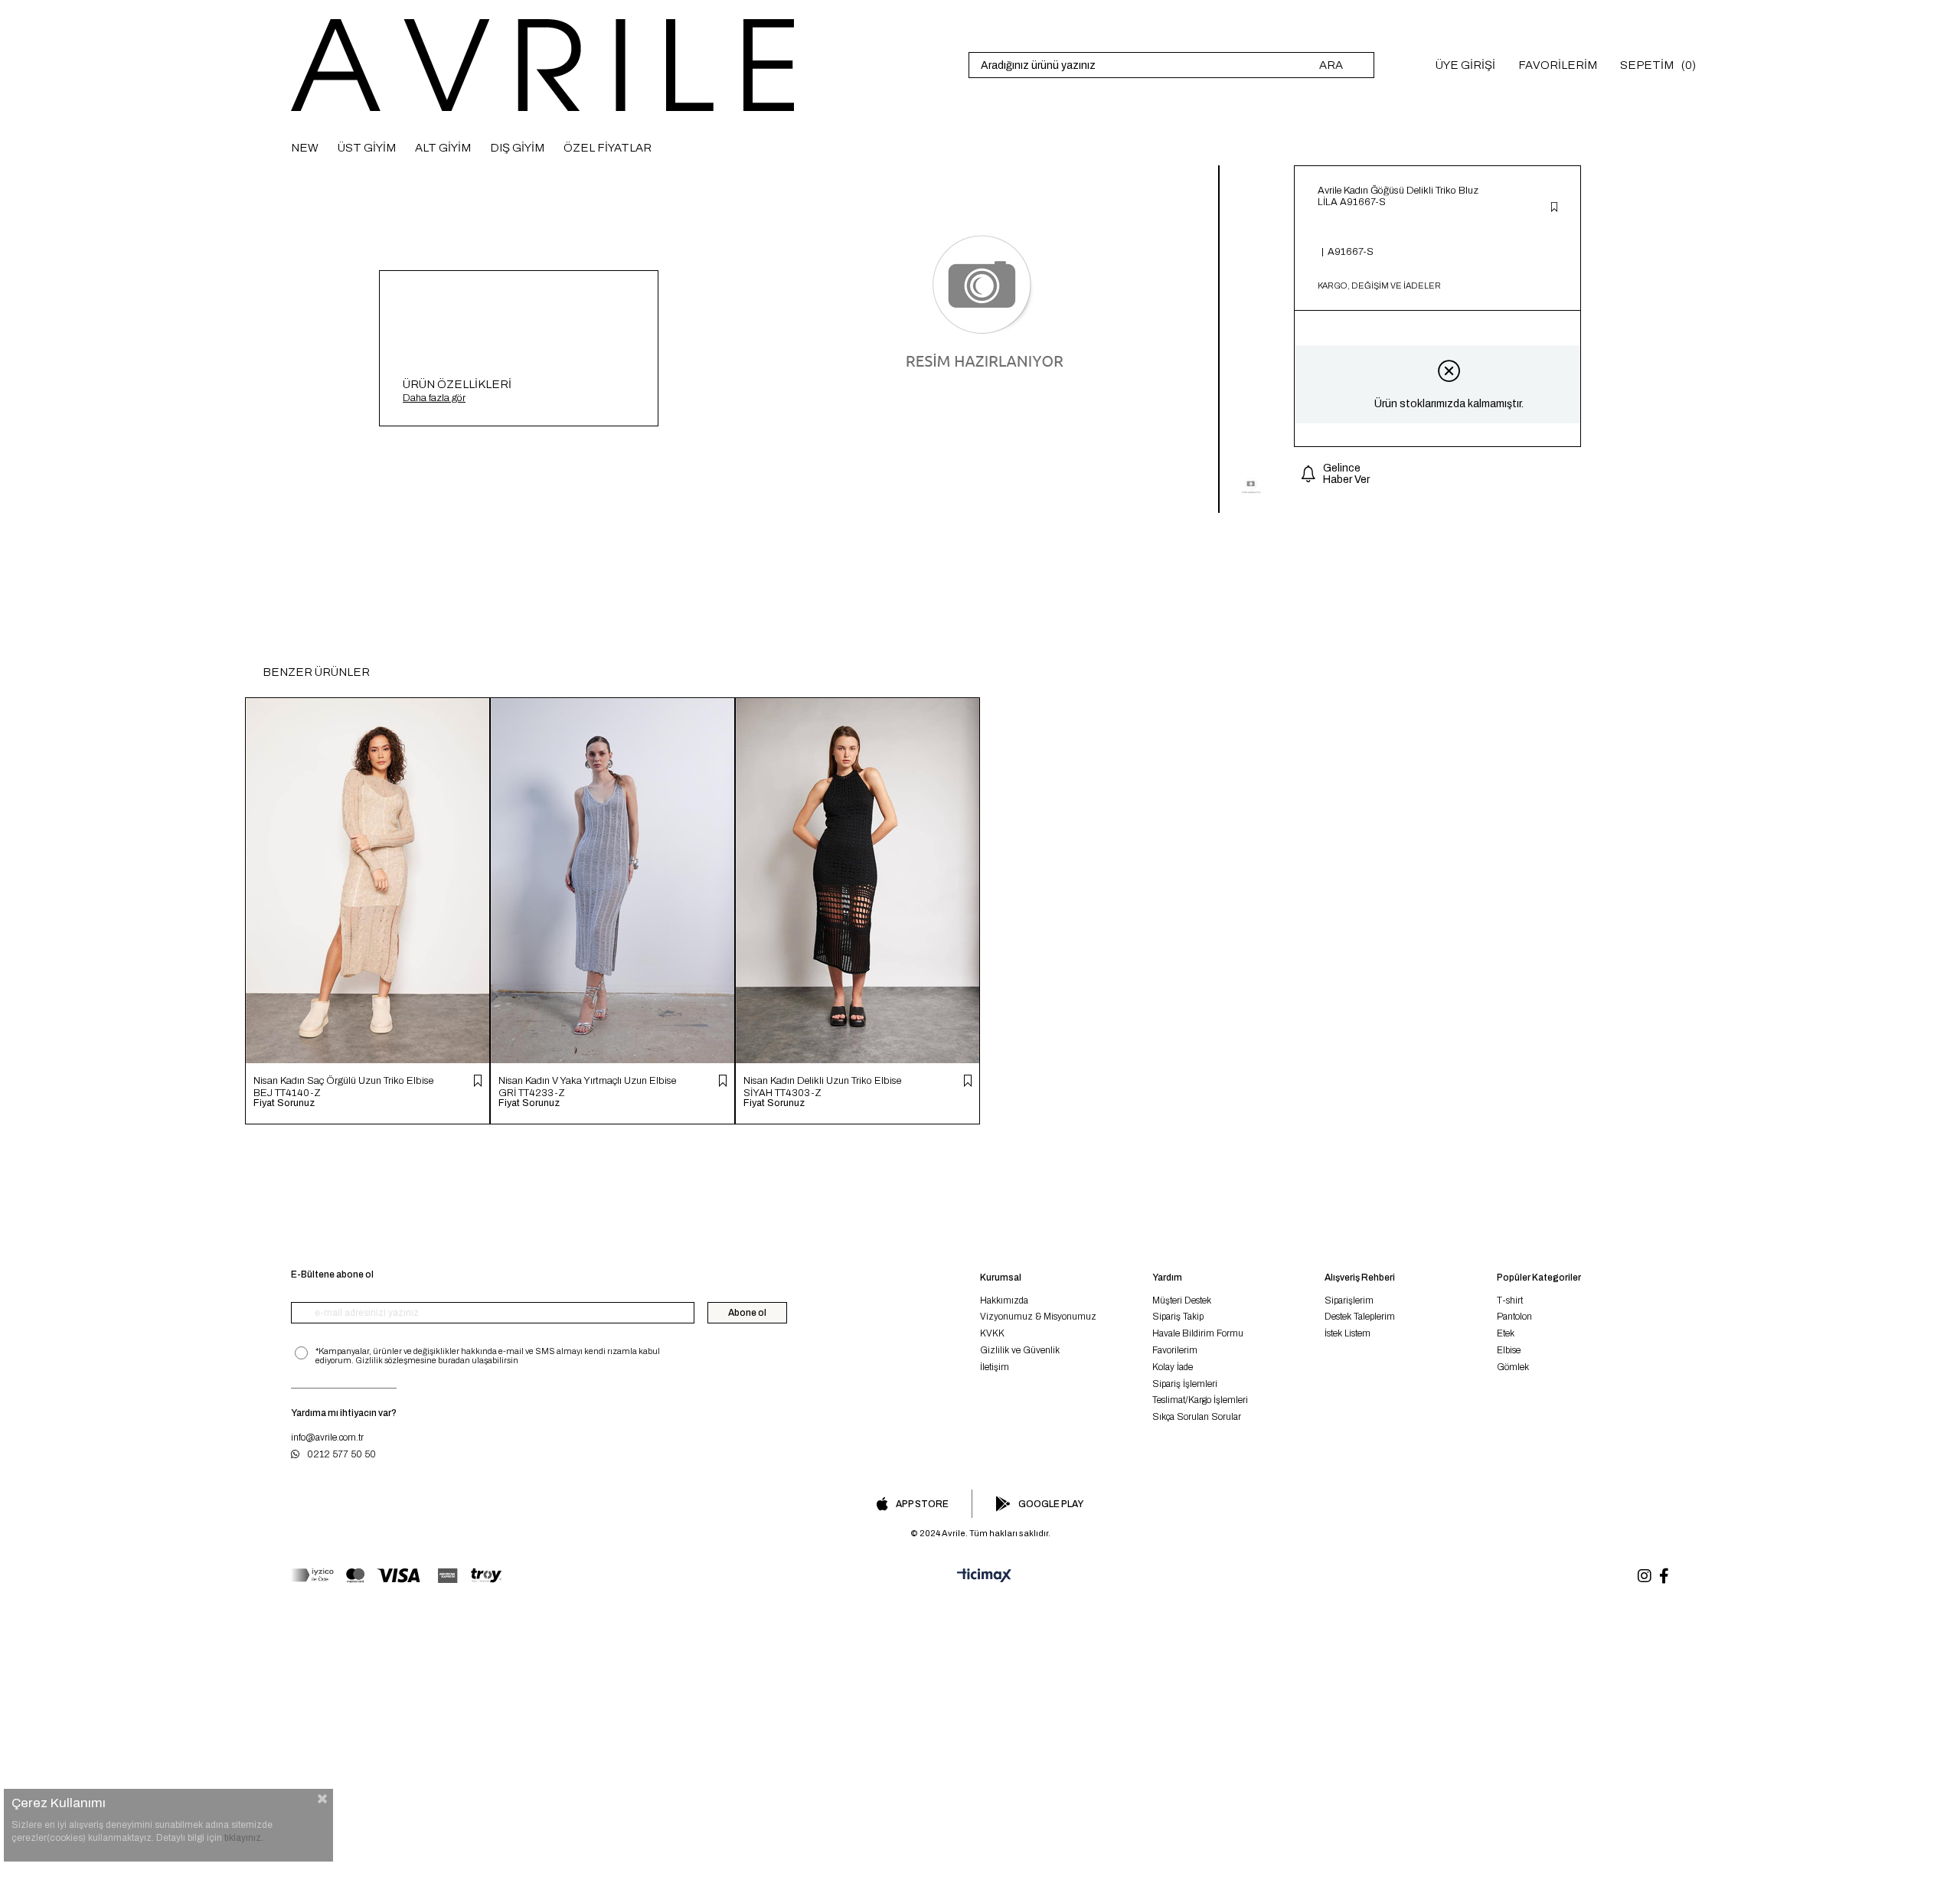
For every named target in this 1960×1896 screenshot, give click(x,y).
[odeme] (396, 1576)
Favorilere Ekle (478, 1081)
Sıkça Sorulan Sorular (1197, 1417)
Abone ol (747, 1313)
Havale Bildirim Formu (1198, 1333)
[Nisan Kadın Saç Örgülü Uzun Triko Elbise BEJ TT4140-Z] (367, 881)
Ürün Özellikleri (457, 384)
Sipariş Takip (1178, 1317)
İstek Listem (1347, 1333)
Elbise (1509, 1350)
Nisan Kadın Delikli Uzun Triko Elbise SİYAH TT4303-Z (822, 1087)
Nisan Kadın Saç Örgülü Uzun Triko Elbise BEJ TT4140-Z (343, 1087)
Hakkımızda (1004, 1300)
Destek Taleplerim (1360, 1317)
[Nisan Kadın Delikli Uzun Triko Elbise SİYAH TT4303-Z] (857, 881)
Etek (1506, 1333)
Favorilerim (1175, 1350)
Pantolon (1514, 1317)
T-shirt (1510, 1300)
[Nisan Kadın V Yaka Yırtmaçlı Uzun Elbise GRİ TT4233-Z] (612, 881)
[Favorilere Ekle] (1554, 208)
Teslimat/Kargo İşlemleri (1200, 1400)
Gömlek (1513, 1367)
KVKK (992, 1333)
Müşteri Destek (1182, 1300)
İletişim (995, 1367)
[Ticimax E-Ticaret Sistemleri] (980, 1576)
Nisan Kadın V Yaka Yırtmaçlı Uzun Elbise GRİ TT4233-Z (587, 1087)
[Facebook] (1664, 1576)
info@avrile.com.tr (327, 1438)
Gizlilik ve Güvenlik (1020, 1350)
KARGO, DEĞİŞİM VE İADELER (1379, 286)
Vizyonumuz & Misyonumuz (1038, 1317)
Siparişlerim (1349, 1300)
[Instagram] (1645, 1576)
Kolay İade (1173, 1367)
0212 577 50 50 (341, 1454)
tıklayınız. (244, 1838)
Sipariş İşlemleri (1185, 1384)
